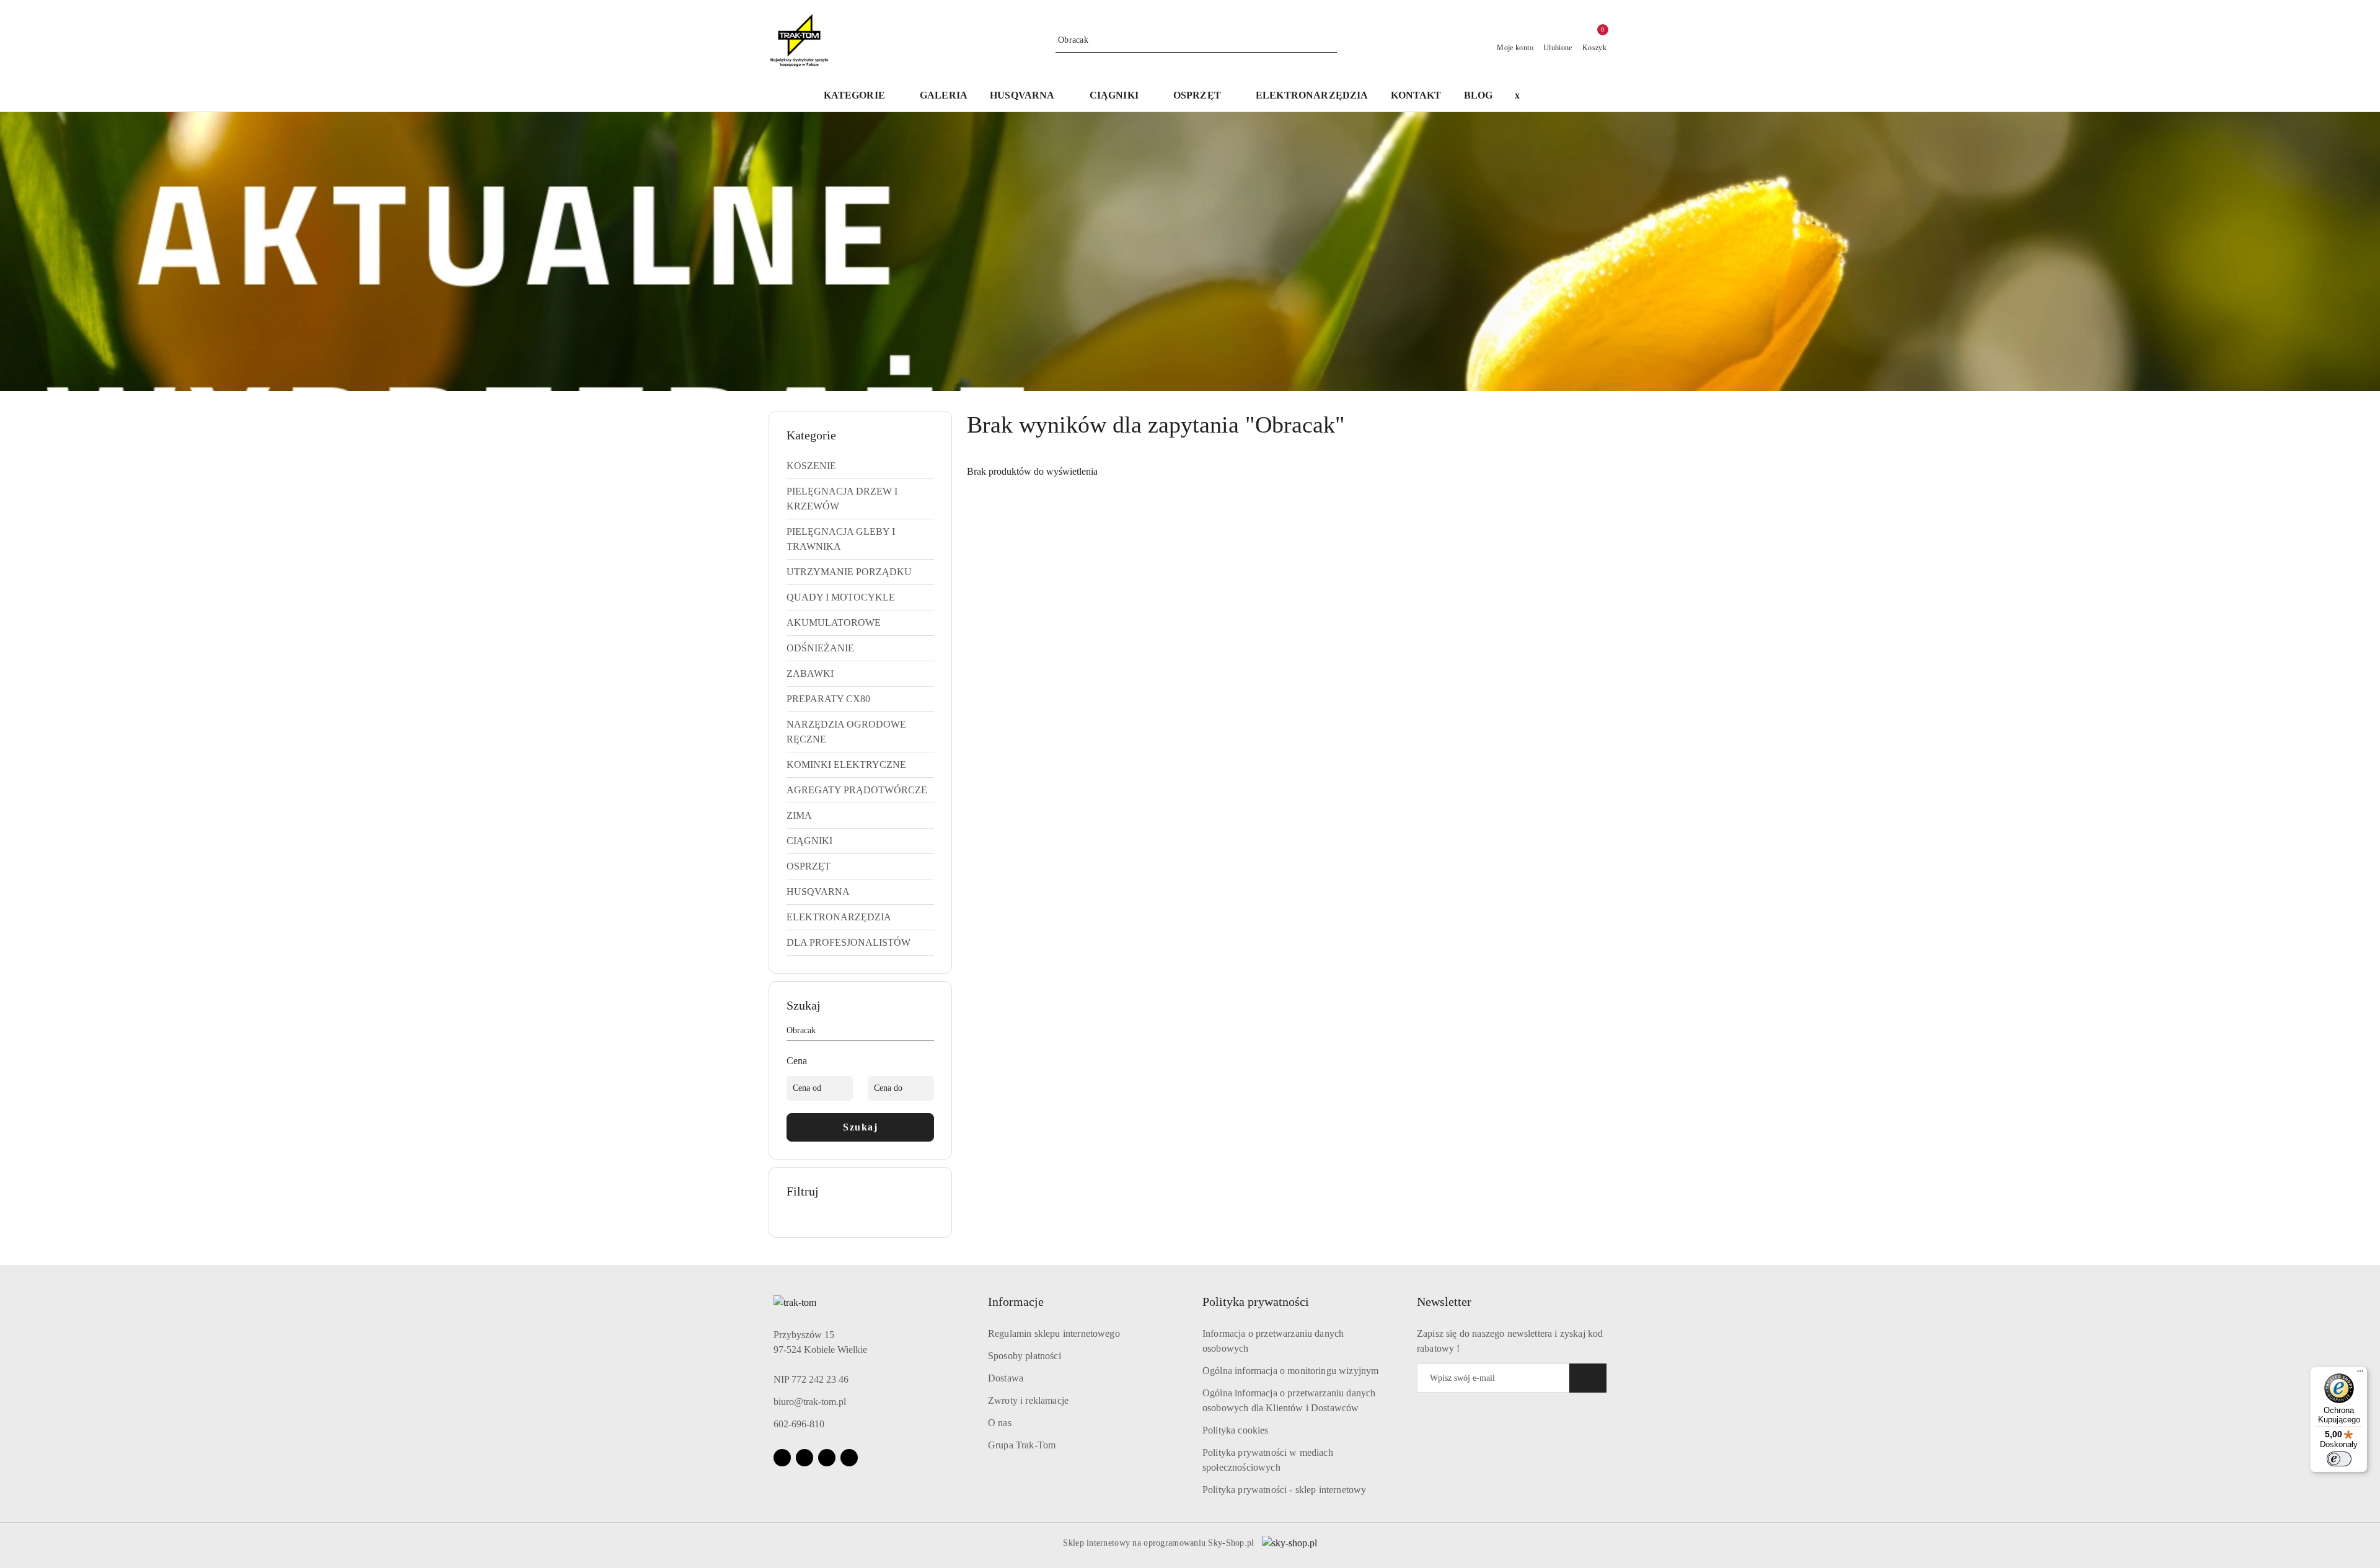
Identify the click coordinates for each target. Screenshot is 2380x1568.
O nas (1000, 1423)
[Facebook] (782, 1458)
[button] (1028, 96)
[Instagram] (804, 1458)
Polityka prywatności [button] (1256, 1302)
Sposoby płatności (1025, 1356)
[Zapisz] (1588, 1378)
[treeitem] (860, 466)
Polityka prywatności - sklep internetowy (1284, 1490)
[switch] (2339, 1459)
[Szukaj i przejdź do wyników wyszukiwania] (1329, 40)
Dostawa (1006, 1378)
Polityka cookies (1236, 1430)
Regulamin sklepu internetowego (1054, 1333)
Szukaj (860, 1127)
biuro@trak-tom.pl (810, 1402)
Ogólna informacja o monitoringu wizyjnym (1290, 1371)
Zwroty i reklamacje (1028, 1400)
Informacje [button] (1016, 1302)
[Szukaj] (929, 1033)
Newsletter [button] (1444, 1302)
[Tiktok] (849, 1458)
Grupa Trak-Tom (1022, 1445)
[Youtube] (827, 1458)
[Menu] (2360, 1374)
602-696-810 (799, 1424)
